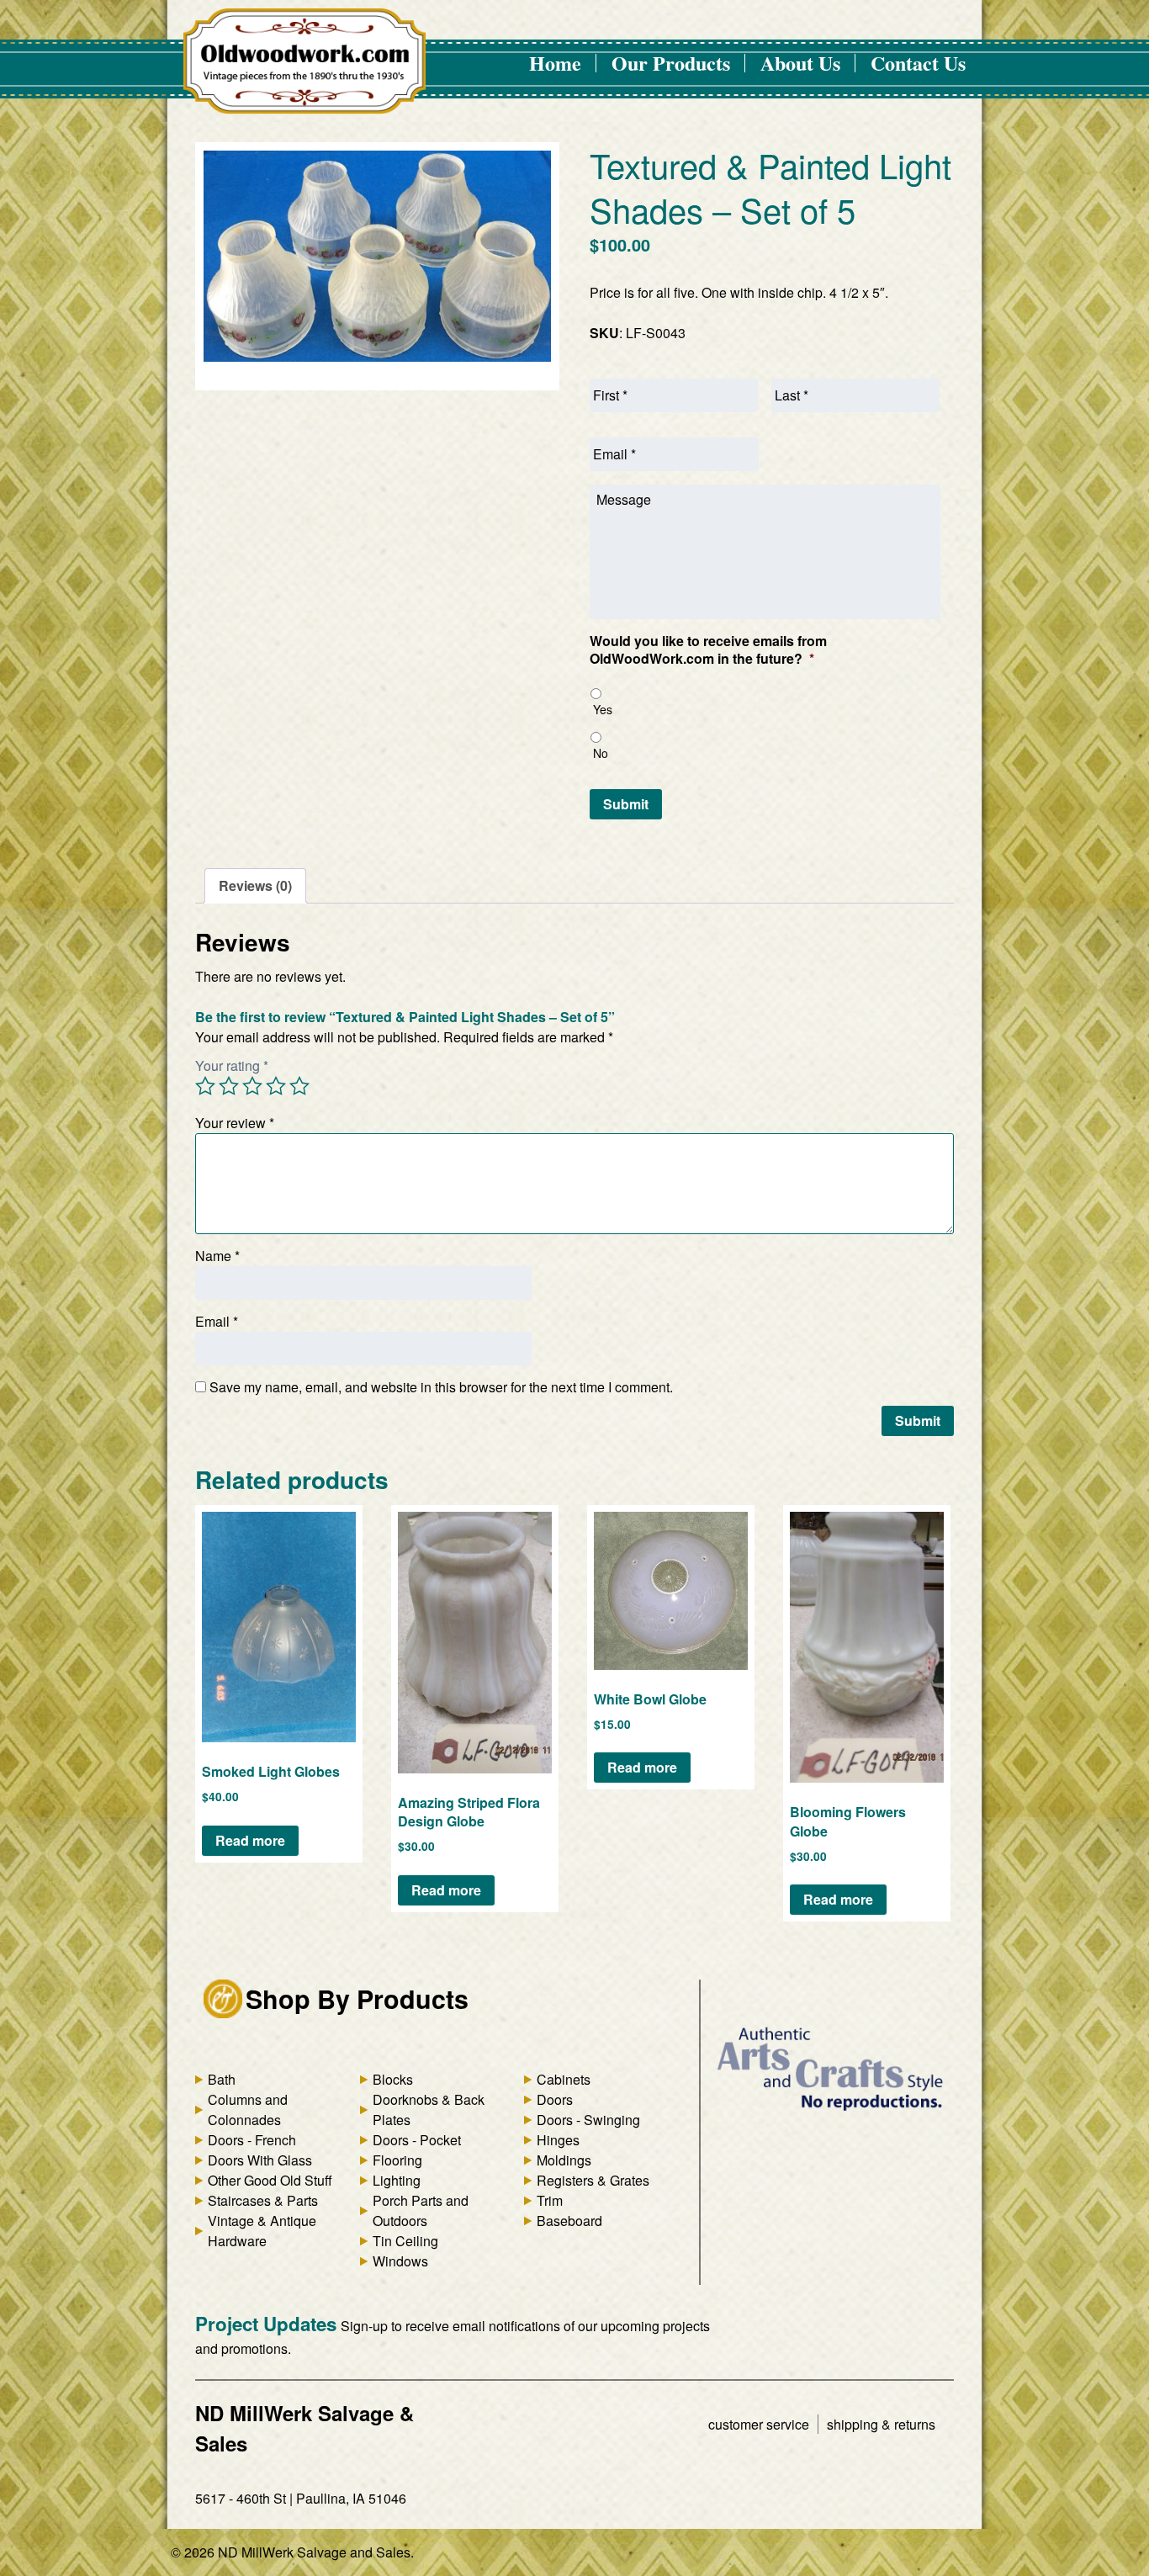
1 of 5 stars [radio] (205, 1086)
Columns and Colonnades (248, 2110)
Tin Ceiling (405, 2241)
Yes (603, 709)
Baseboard (569, 2221)
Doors (555, 2099)
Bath (222, 2079)
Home (555, 63)
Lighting (397, 2180)
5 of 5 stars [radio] (299, 1086)
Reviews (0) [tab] (255, 885)
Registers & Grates (593, 2180)
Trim (550, 2200)
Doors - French (252, 2140)
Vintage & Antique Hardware (262, 2231)
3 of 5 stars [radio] (252, 1086)
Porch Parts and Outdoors (421, 2210)
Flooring (397, 2160)
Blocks (393, 2079)
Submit (626, 804)
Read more (250, 1840)
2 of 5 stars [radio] (229, 1086)
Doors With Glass (260, 2160)
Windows (400, 2261)
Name (217, 1256)
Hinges (558, 2140)
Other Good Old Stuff (270, 2180)
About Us (800, 63)
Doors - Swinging (588, 2120)
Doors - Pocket (417, 2140)
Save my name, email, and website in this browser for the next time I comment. (441, 1387)
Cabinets (564, 2079)
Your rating (232, 1065)
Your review (235, 1123)
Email (217, 1321)
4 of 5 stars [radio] (276, 1086)
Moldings (564, 2160)
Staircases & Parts (263, 2200)
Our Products (671, 63)
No (601, 753)
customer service (759, 2424)
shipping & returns (881, 2424)
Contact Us (918, 63)
